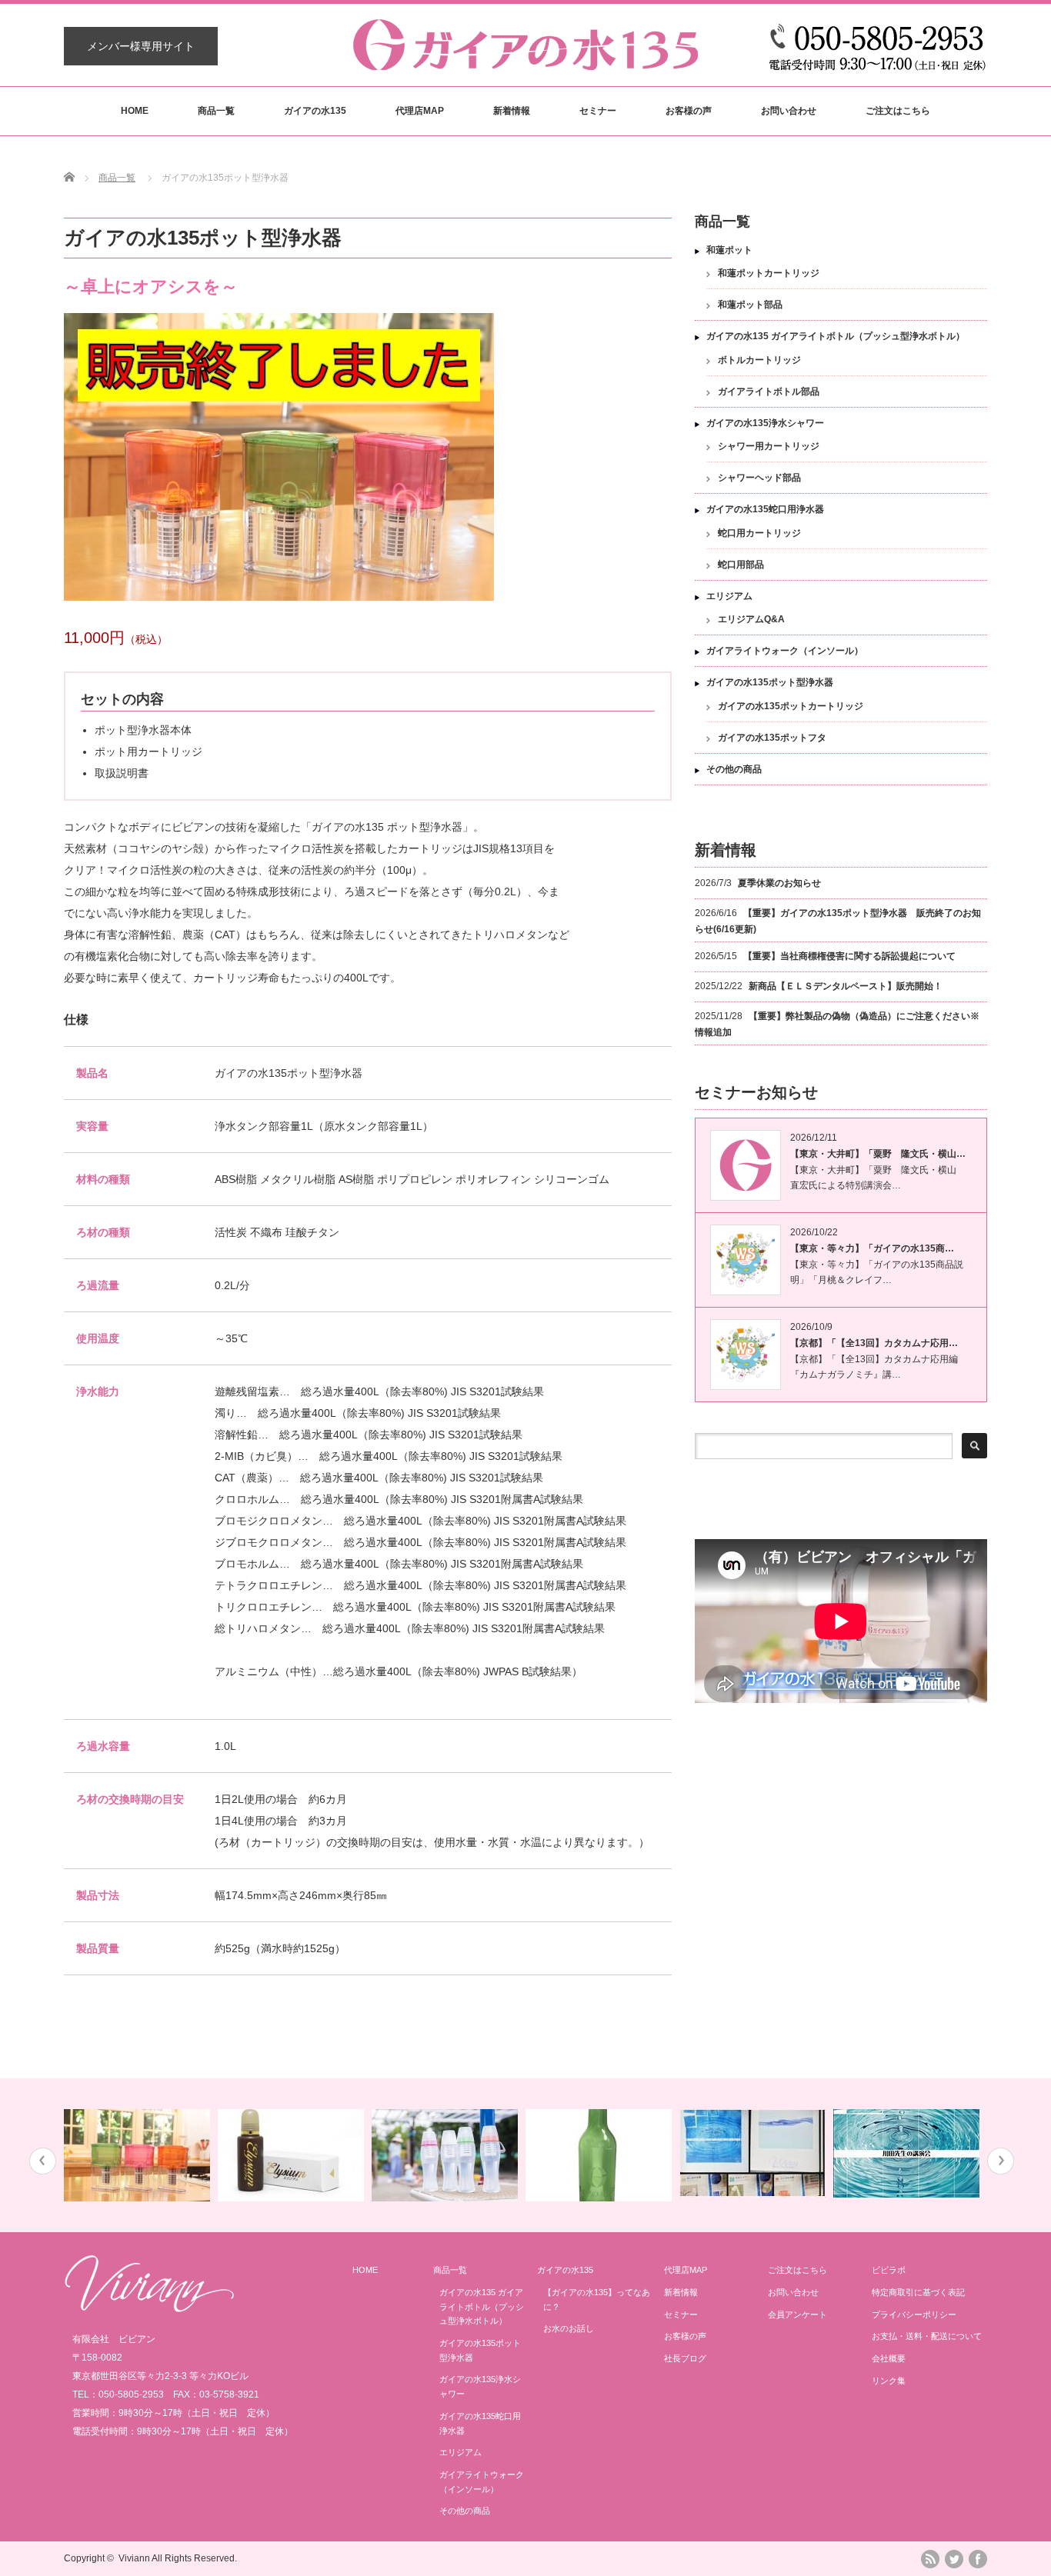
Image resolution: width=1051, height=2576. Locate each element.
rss (930, 2559)
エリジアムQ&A (751, 619)
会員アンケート (797, 2314)
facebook (978, 2559)
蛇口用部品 (741, 565)
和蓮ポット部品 (750, 305)
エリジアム (729, 596)
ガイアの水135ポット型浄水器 (770, 682)
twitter (954, 2559)
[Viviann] (149, 2308)
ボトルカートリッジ (759, 360)
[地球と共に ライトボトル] (447, 2155)
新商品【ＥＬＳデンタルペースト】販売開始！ (846, 986)
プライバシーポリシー (914, 2314)
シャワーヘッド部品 (759, 478)
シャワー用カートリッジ (769, 446)
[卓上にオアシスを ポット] (139, 2155)
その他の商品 (734, 769)
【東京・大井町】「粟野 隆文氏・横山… (878, 1154)
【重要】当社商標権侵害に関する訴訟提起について (849, 956)
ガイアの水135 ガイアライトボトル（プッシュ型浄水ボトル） (836, 336)
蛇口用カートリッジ (759, 533)
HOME (135, 111)
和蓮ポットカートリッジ (769, 273)
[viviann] (525, 63)
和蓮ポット (729, 250)
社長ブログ (685, 2358)
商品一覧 (216, 111)
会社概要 (889, 2358)
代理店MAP (420, 111)
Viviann (134, 2558)
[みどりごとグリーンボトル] (601, 2155)
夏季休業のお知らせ (779, 883)
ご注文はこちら (898, 111)
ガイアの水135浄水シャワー (765, 423)
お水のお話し (569, 2328)
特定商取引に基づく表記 (918, 2292)
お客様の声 (689, 111)
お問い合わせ (789, 111)
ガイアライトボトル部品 (769, 392)
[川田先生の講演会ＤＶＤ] (908, 2153)
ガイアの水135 (315, 111)
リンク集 (889, 2381)
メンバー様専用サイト (141, 46)
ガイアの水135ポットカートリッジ (791, 706)
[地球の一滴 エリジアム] (293, 2155)
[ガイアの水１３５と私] (754, 2153)
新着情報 (512, 111)
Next (1001, 2161)
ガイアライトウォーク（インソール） (785, 651)
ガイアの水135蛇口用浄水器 (765, 509)
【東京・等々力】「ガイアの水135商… (872, 1248)
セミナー (598, 111)
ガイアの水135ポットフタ (772, 738)
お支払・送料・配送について (927, 2336)
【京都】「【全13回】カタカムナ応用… (874, 1343)
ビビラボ (889, 2270)
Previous (43, 2161)
